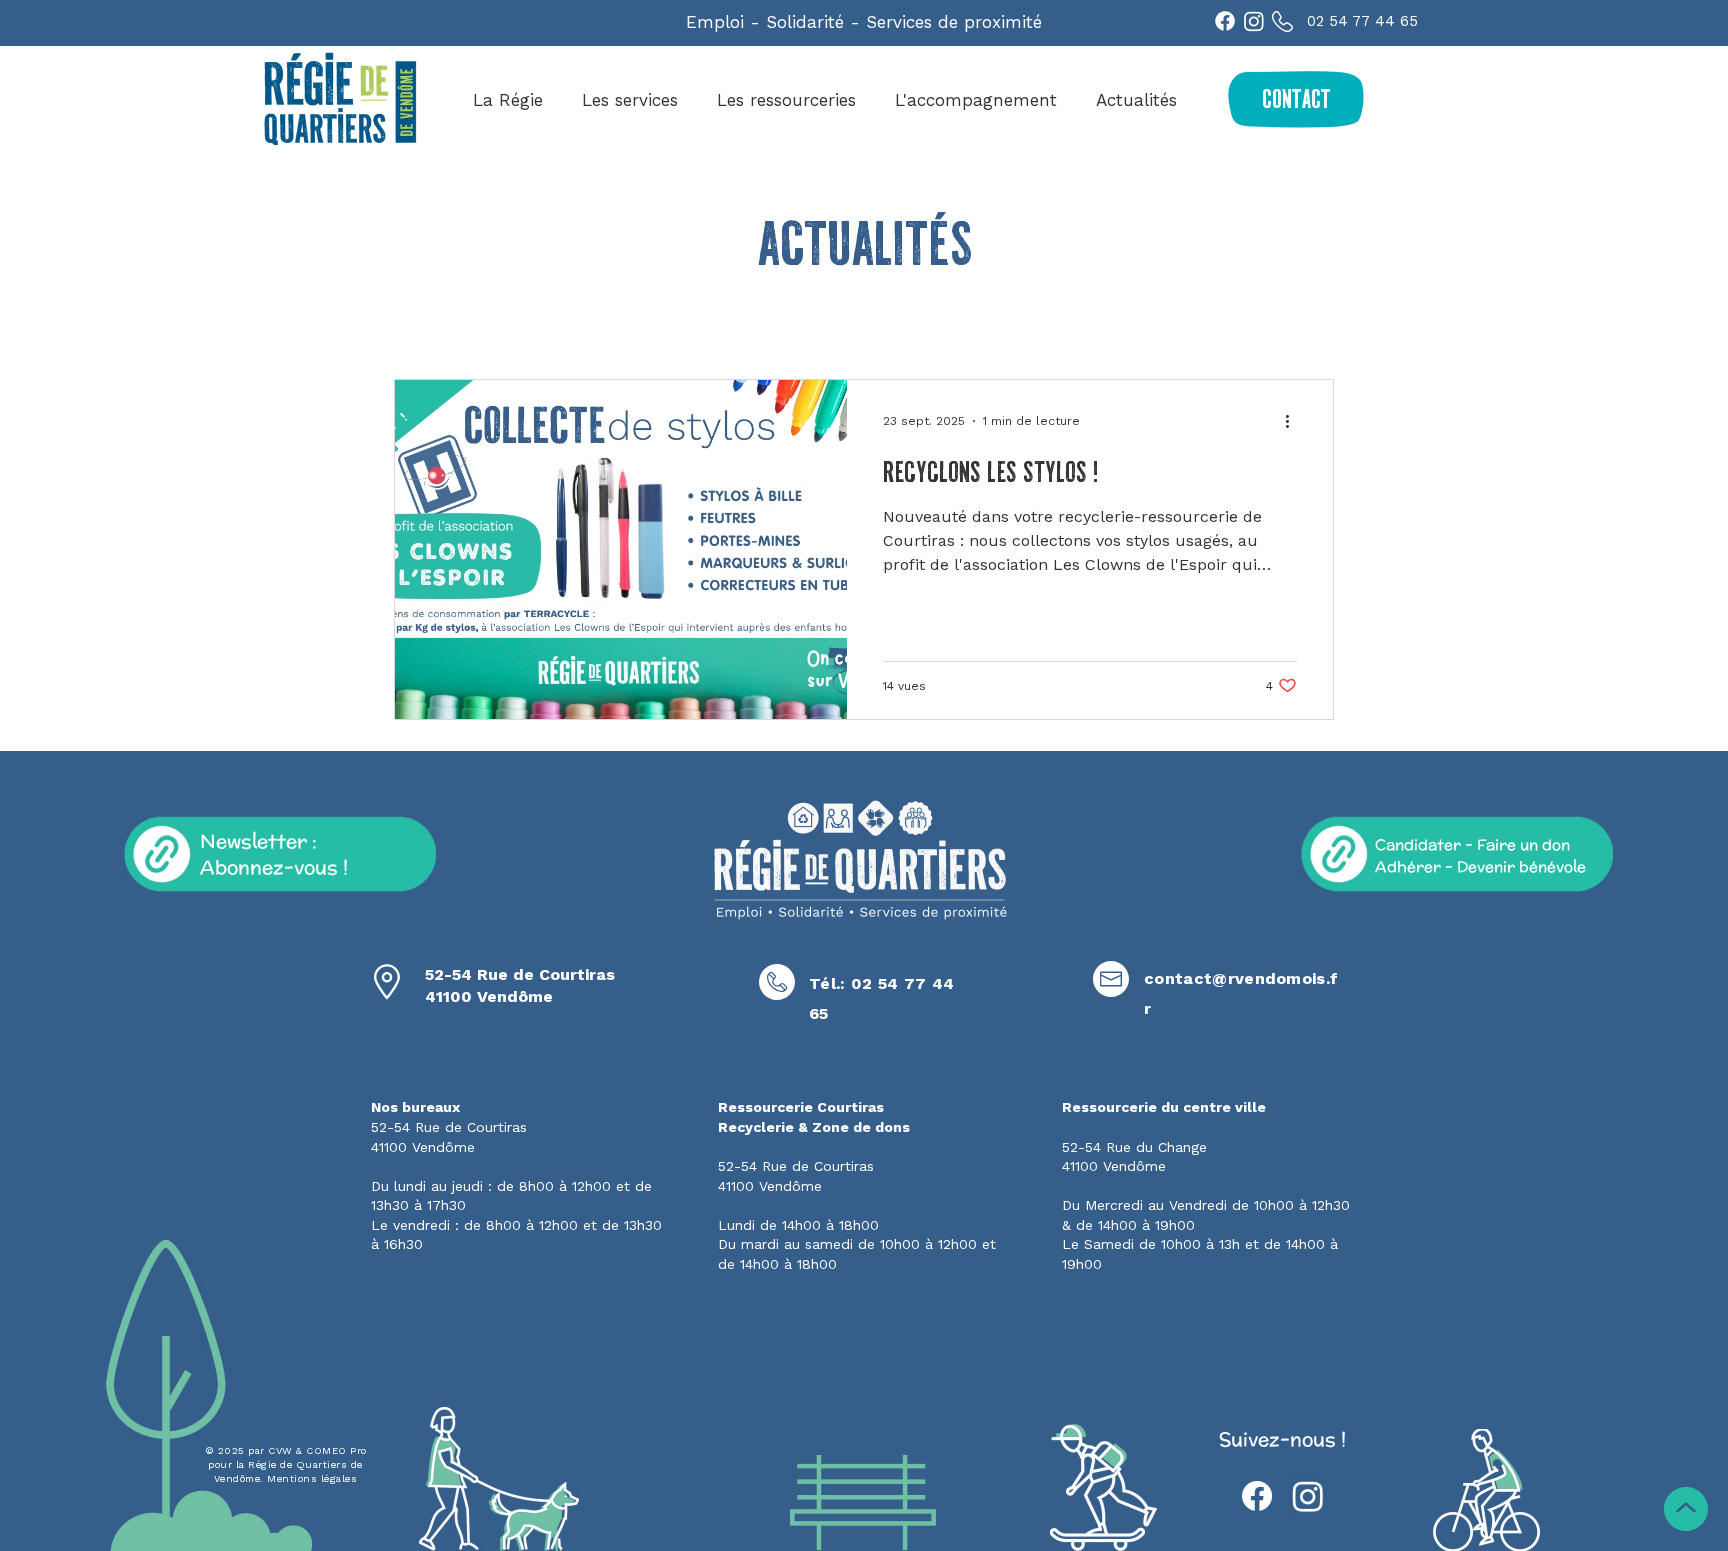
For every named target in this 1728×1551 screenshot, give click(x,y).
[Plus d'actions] (1294, 421)
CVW (280, 1450)
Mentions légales (312, 1478)
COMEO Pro (336, 1450)
